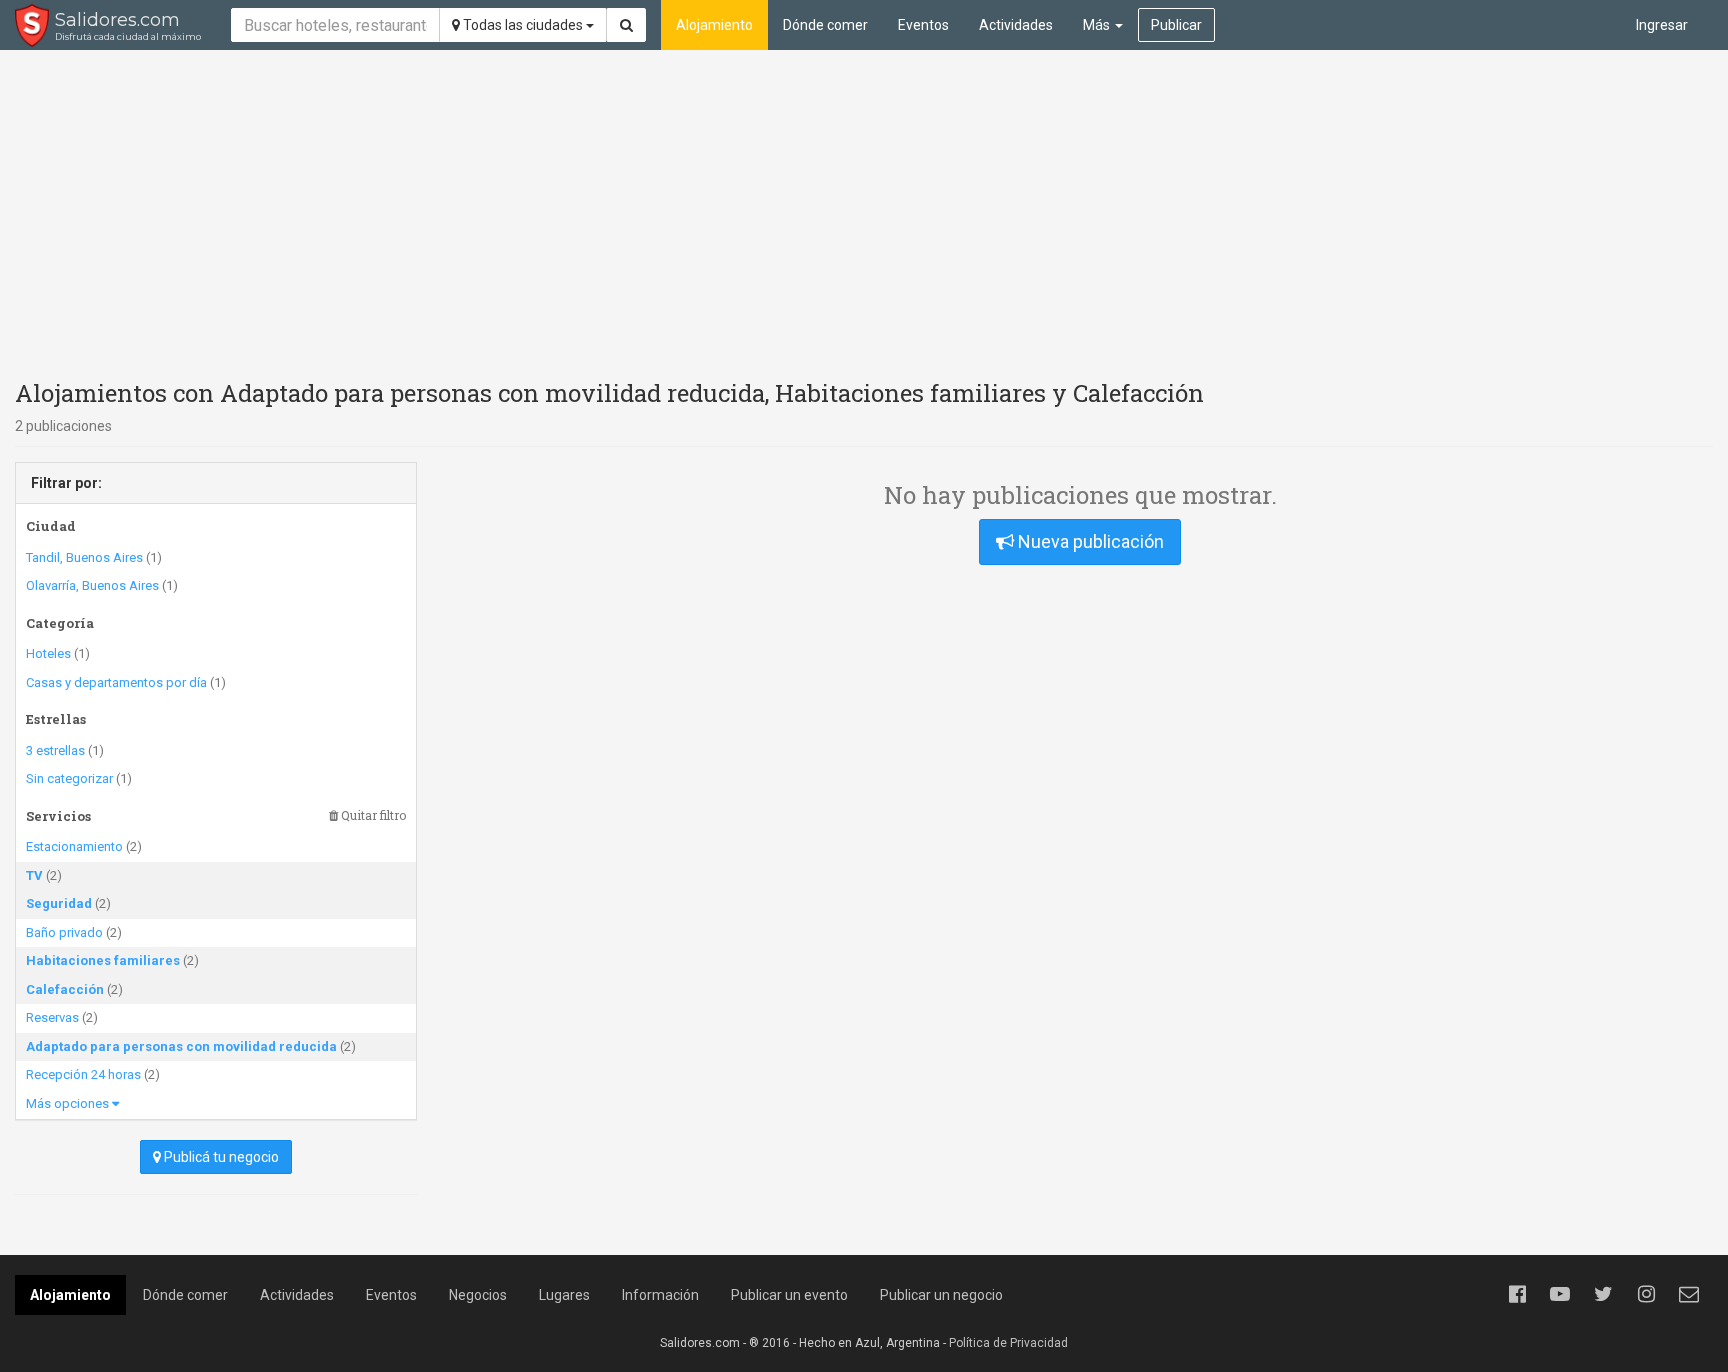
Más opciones (69, 1103)
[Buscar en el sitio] (626, 25)
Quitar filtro (372, 815)
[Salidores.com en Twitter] (1603, 1294)
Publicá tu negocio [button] (220, 1157)
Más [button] (1098, 25)
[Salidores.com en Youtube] (1560, 1294)
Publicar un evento (789, 1295)
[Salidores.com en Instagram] (1646, 1294)
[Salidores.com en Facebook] (1517, 1294)
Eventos (923, 25)
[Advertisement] (864, 210)
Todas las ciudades (523, 25)
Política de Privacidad (1008, 1343)
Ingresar (1662, 25)
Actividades (1016, 25)
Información (660, 1295)
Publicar (1176, 25)
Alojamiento (714, 25)
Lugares (564, 1295)
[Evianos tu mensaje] (1689, 1294)
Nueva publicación (1089, 541)
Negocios (478, 1295)
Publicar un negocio (941, 1295)
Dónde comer (825, 25)
